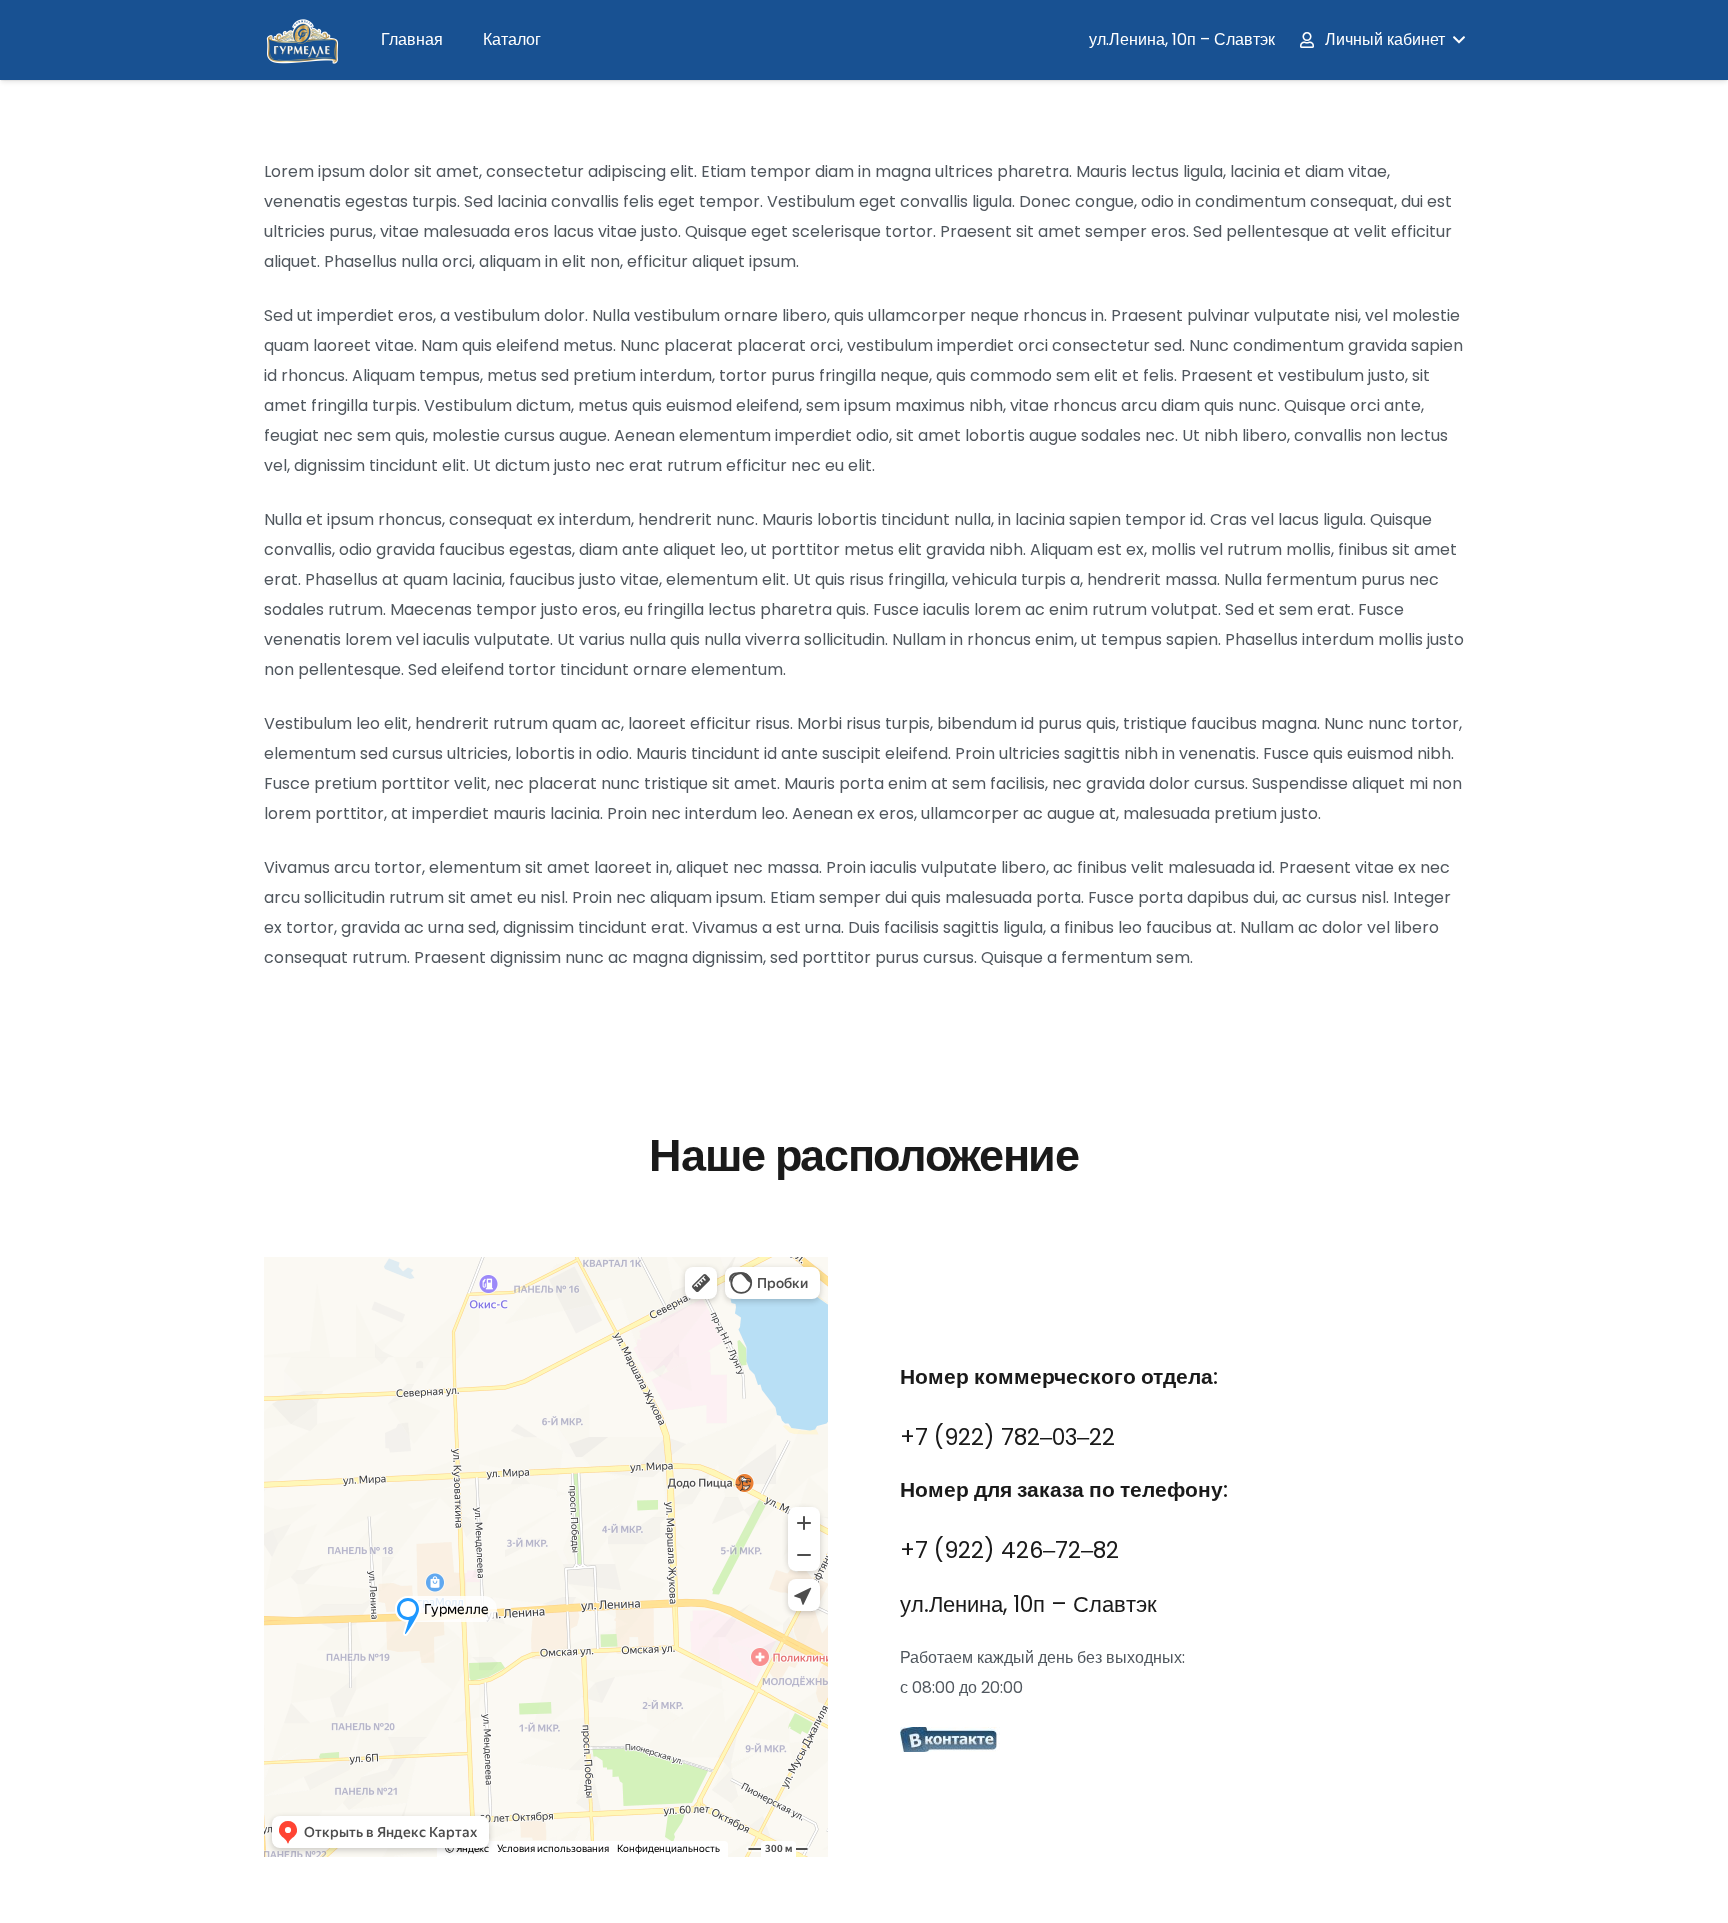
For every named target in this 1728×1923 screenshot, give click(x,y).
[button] (1381, 40)
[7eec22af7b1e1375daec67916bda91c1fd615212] (1182, 1742)
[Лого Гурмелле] (301, 40)
